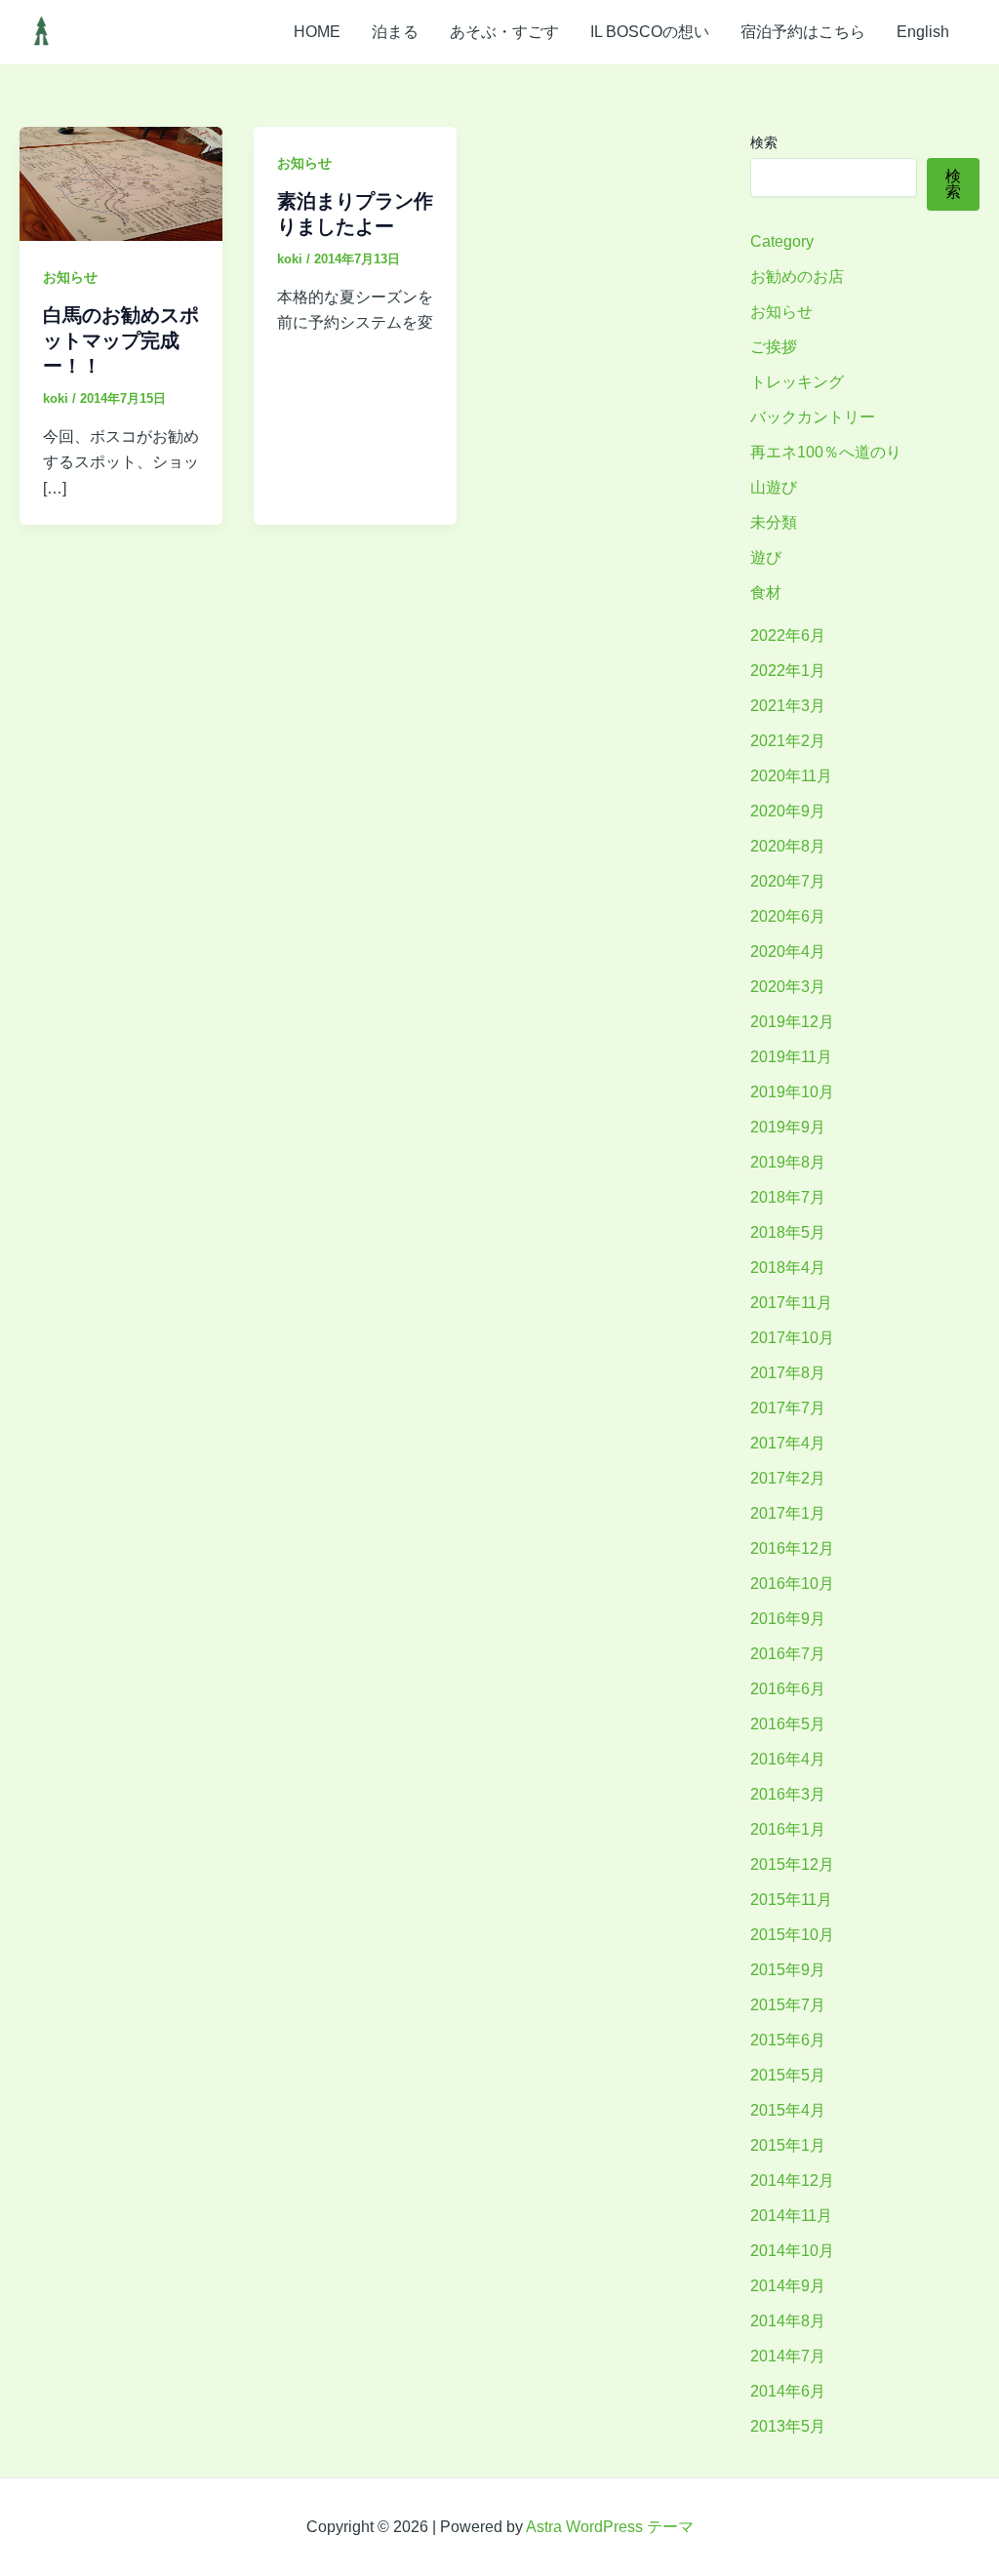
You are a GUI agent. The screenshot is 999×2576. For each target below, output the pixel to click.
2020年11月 (791, 776)
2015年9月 (788, 1970)
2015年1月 (788, 2145)
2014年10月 (792, 2251)
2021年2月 (788, 741)
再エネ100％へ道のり (826, 452)
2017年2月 (788, 1478)
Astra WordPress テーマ (610, 2527)
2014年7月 (788, 2356)
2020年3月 (788, 987)
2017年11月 (791, 1303)
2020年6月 (788, 916)
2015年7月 (788, 2005)
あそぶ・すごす (504, 32)
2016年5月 (788, 1724)
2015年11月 (791, 1900)
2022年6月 (788, 635)
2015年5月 (788, 2075)
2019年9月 (788, 1127)
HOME (317, 32)
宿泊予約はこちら (803, 32)
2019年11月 (791, 1057)
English (923, 32)
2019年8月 (788, 1162)
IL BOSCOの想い (650, 32)
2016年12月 (792, 1548)
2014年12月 (792, 2180)
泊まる (395, 32)
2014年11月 (791, 2216)
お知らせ (70, 277)
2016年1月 (788, 1829)
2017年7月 (788, 1408)
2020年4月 (788, 951)
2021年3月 (788, 706)
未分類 (774, 522)
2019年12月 (792, 1022)
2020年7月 (788, 881)
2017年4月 (788, 1443)
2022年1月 (788, 671)
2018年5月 (788, 1232)
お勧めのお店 (797, 277)
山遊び (774, 487)
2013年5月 (788, 2426)
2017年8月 (788, 1373)
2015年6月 (788, 2040)
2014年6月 (788, 2391)
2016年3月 (788, 1794)
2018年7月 (788, 1197)
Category (782, 241)
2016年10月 (792, 1584)
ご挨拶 (774, 347)
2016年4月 (788, 1759)
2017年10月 (792, 1338)
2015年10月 (792, 1935)
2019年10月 (792, 1092)
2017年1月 (788, 1513)
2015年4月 (788, 2110)
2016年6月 (788, 1689)
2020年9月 (788, 811)
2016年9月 (788, 1619)
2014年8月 (788, 2321)
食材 (766, 593)
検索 (764, 142)
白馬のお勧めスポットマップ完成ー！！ (121, 340)
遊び (766, 557)
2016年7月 (788, 1654)
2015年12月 (792, 1864)
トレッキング (797, 382)
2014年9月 (788, 2286)
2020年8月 (788, 846)
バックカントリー (813, 417)
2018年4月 (788, 1268)
